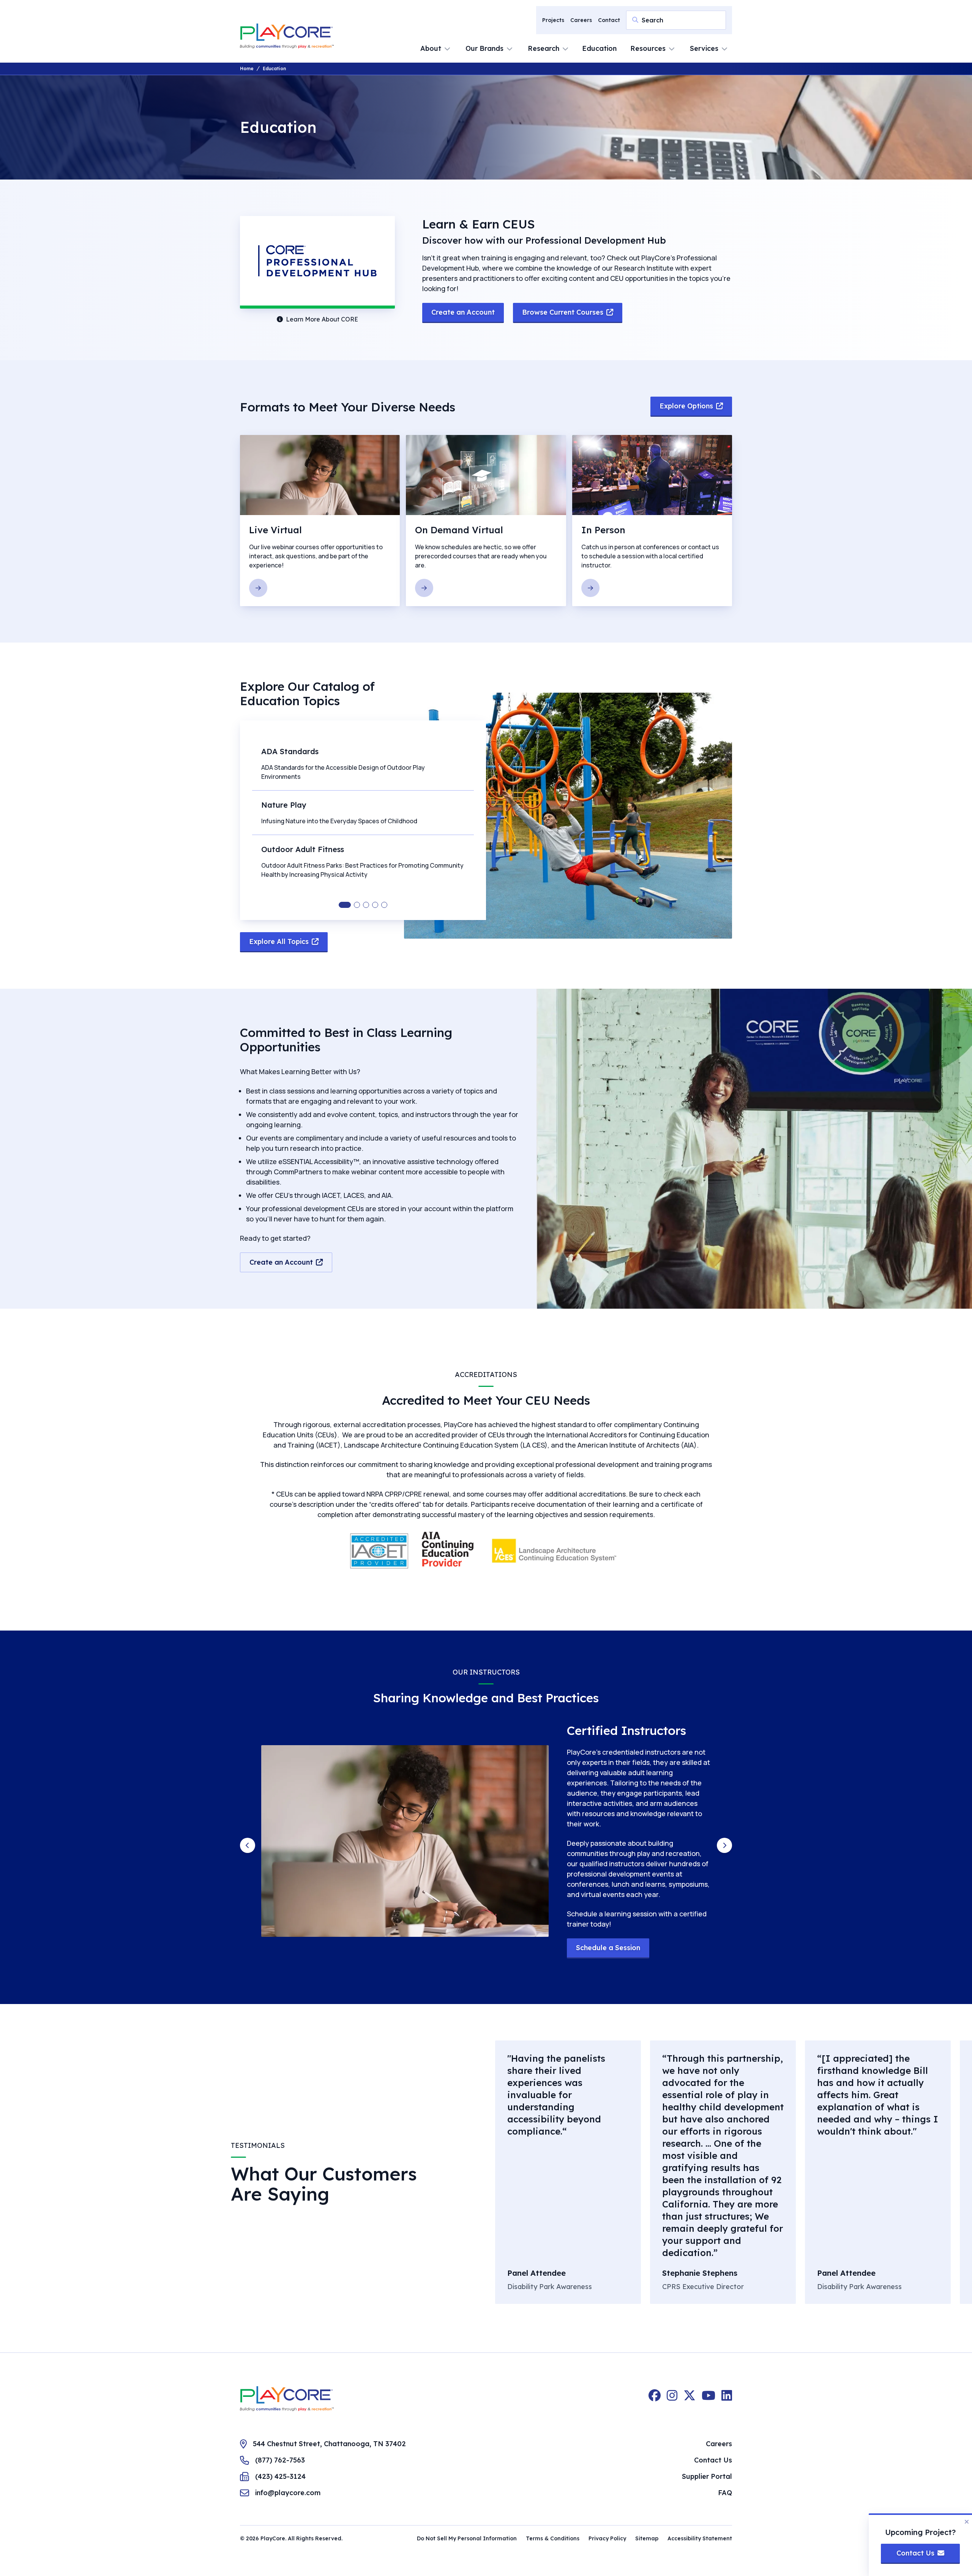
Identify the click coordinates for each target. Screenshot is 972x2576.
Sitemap (647, 2538)
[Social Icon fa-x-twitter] (690, 2399)
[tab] (345, 905)
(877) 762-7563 (280, 2460)
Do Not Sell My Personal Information (467, 2538)
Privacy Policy (607, 2538)
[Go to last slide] (248, 1845)
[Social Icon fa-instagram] (672, 2399)
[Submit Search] (635, 20)
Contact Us (713, 2460)
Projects (553, 20)
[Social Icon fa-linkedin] (727, 2399)
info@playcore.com (288, 2493)
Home (247, 69)
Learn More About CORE (322, 319)
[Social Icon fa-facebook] (655, 2399)
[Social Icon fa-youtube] (708, 2399)
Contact (609, 20)
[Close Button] (967, 2522)
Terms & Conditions (553, 2538)
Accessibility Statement (700, 2538)
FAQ (725, 2493)
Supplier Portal (707, 2476)
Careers (581, 20)
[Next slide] (724, 1845)
